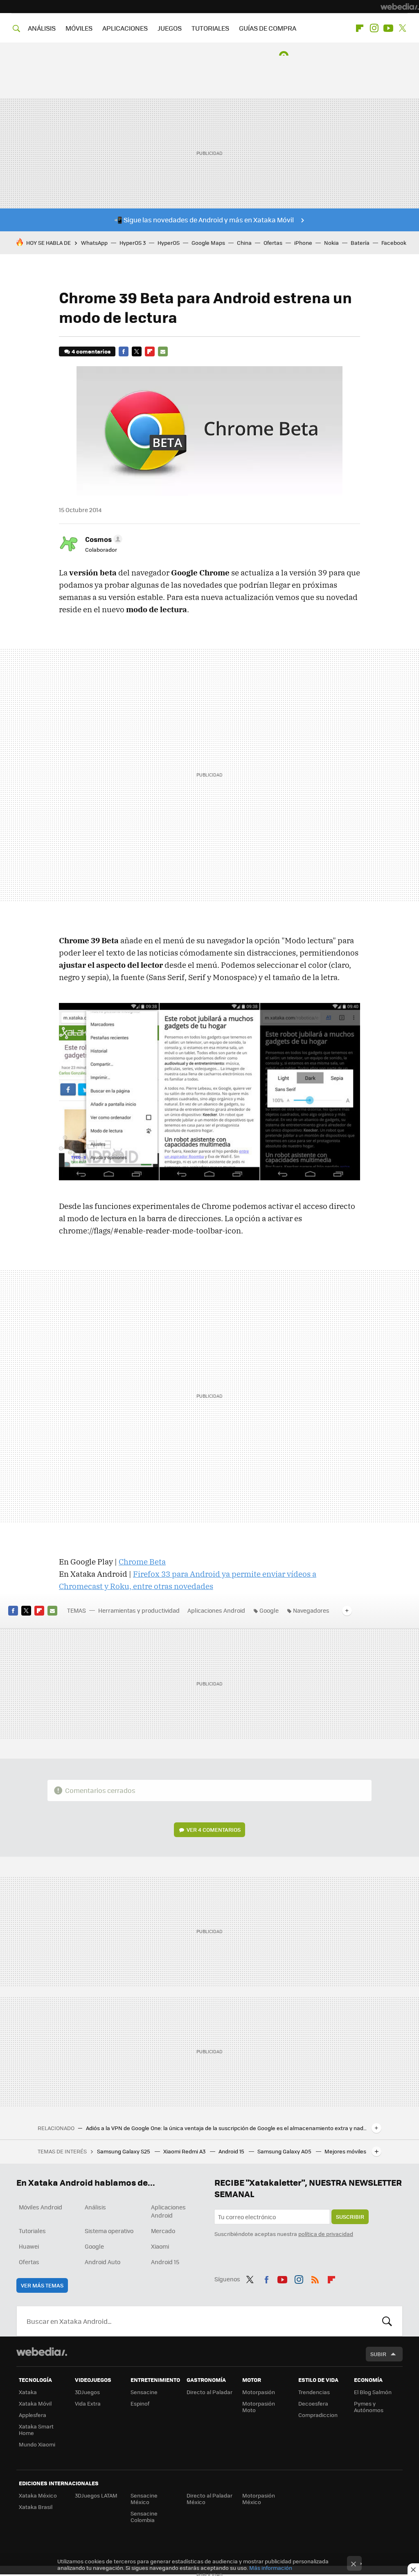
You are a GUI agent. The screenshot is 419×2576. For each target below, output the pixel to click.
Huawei (29, 2246)
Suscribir (350, 2217)
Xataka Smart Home (36, 2429)
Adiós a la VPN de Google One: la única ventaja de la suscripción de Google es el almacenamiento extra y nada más (227, 2128)
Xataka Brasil (36, 2507)
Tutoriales (32, 2231)
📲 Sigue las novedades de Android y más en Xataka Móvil (204, 220)
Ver (214, 1830)
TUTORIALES (210, 28)
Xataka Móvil (35, 2403)
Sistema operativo (109, 2231)
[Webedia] (400, 7)
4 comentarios (91, 351)
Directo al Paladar (209, 2392)
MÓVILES (79, 28)
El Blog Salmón (373, 2392)
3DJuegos (87, 2392)
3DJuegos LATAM (96, 2495)
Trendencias (314, 2392)
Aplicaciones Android (216, 1610)
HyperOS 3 (133, 243)
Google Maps (208, 243)
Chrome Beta (142, 1562)
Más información (271, 2568)
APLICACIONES (125, 28)
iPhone (303, 243)
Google (269, 1610)
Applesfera (33, 2415)
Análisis (95, 2207)
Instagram (374, 28)
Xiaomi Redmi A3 (185, 2151)
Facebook (394, 243)
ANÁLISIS (42, 28)
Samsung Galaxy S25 (124, 2151)
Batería (360, 243)
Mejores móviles (345, 2151)
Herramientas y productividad (139, 1610)
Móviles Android (41, 2207)
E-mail (163, 351)
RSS (315, 2278)
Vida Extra (88, 2403)
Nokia (331, 243)
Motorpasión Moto (259, 2407)
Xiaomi (160, 2246)
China (244, 243)
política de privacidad (326, 2234)
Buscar (387, 2321)
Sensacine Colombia (144, 2517)
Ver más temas (42, 2285)
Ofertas (273, 243)
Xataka (28, 2392)
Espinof (140, 2403)
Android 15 (232, 2151)
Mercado (163, 2231)
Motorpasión (259, 2392)
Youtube (388, 28)
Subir (378, 2354)
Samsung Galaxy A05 (285, 2151)
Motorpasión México (259, 2499)
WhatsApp (94, 243)
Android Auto (102, 2262)
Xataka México (38, 2495)
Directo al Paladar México (209, 2499)
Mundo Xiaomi (37, 2444)
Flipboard (360, 28)
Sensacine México (144, 2499)
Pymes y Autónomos (369, 2407)
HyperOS (169, 243)
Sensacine (144, 2392)
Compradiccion (318, 2415)
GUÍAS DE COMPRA (268, 28)
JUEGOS (170, 28)
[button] (102, 539)
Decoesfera (313, 2403)
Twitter (403, 28)
